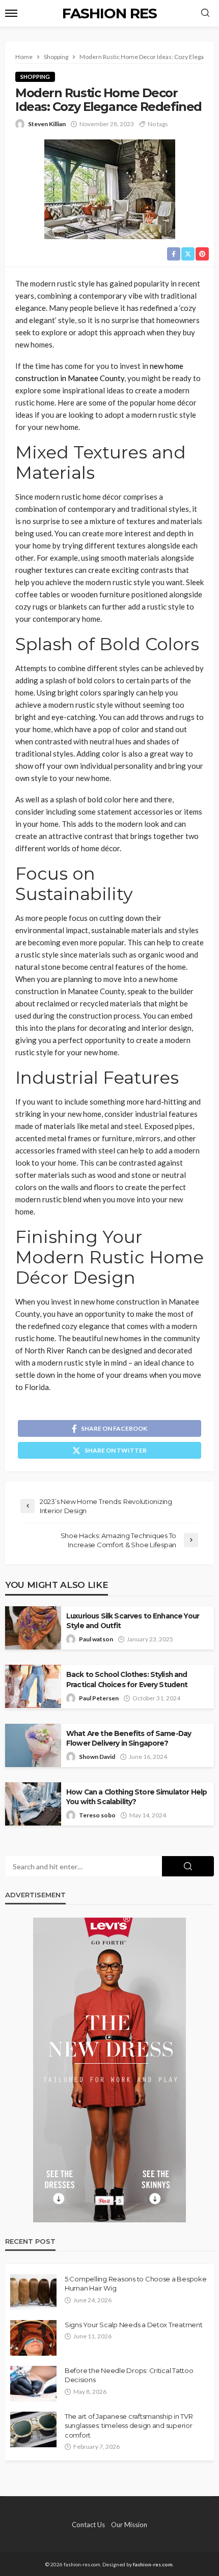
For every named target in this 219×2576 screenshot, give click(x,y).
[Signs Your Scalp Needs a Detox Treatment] (33, 2338)
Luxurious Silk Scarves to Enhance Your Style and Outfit (133, 1621)
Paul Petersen (99, 1698)
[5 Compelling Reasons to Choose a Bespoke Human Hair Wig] (33, 2292)
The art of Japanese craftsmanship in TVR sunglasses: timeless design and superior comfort (129, 2425)
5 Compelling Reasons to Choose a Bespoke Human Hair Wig (136, 2283)
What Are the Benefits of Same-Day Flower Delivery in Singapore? (129, 1738)
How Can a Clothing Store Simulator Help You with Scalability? (136, 1797)
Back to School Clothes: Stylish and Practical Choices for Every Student (127, 1679)
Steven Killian (47, 124)
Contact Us (88, 2525)
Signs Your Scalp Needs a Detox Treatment (134, 2325)
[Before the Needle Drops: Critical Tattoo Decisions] (33, 2384)
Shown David (97, 1757)
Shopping (35, 77)
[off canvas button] (11, 13)
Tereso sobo (97, 1815)
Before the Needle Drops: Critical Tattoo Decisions (129, 2375)
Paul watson (96, 1639)
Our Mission (129, 2525)
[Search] (205, 13)
